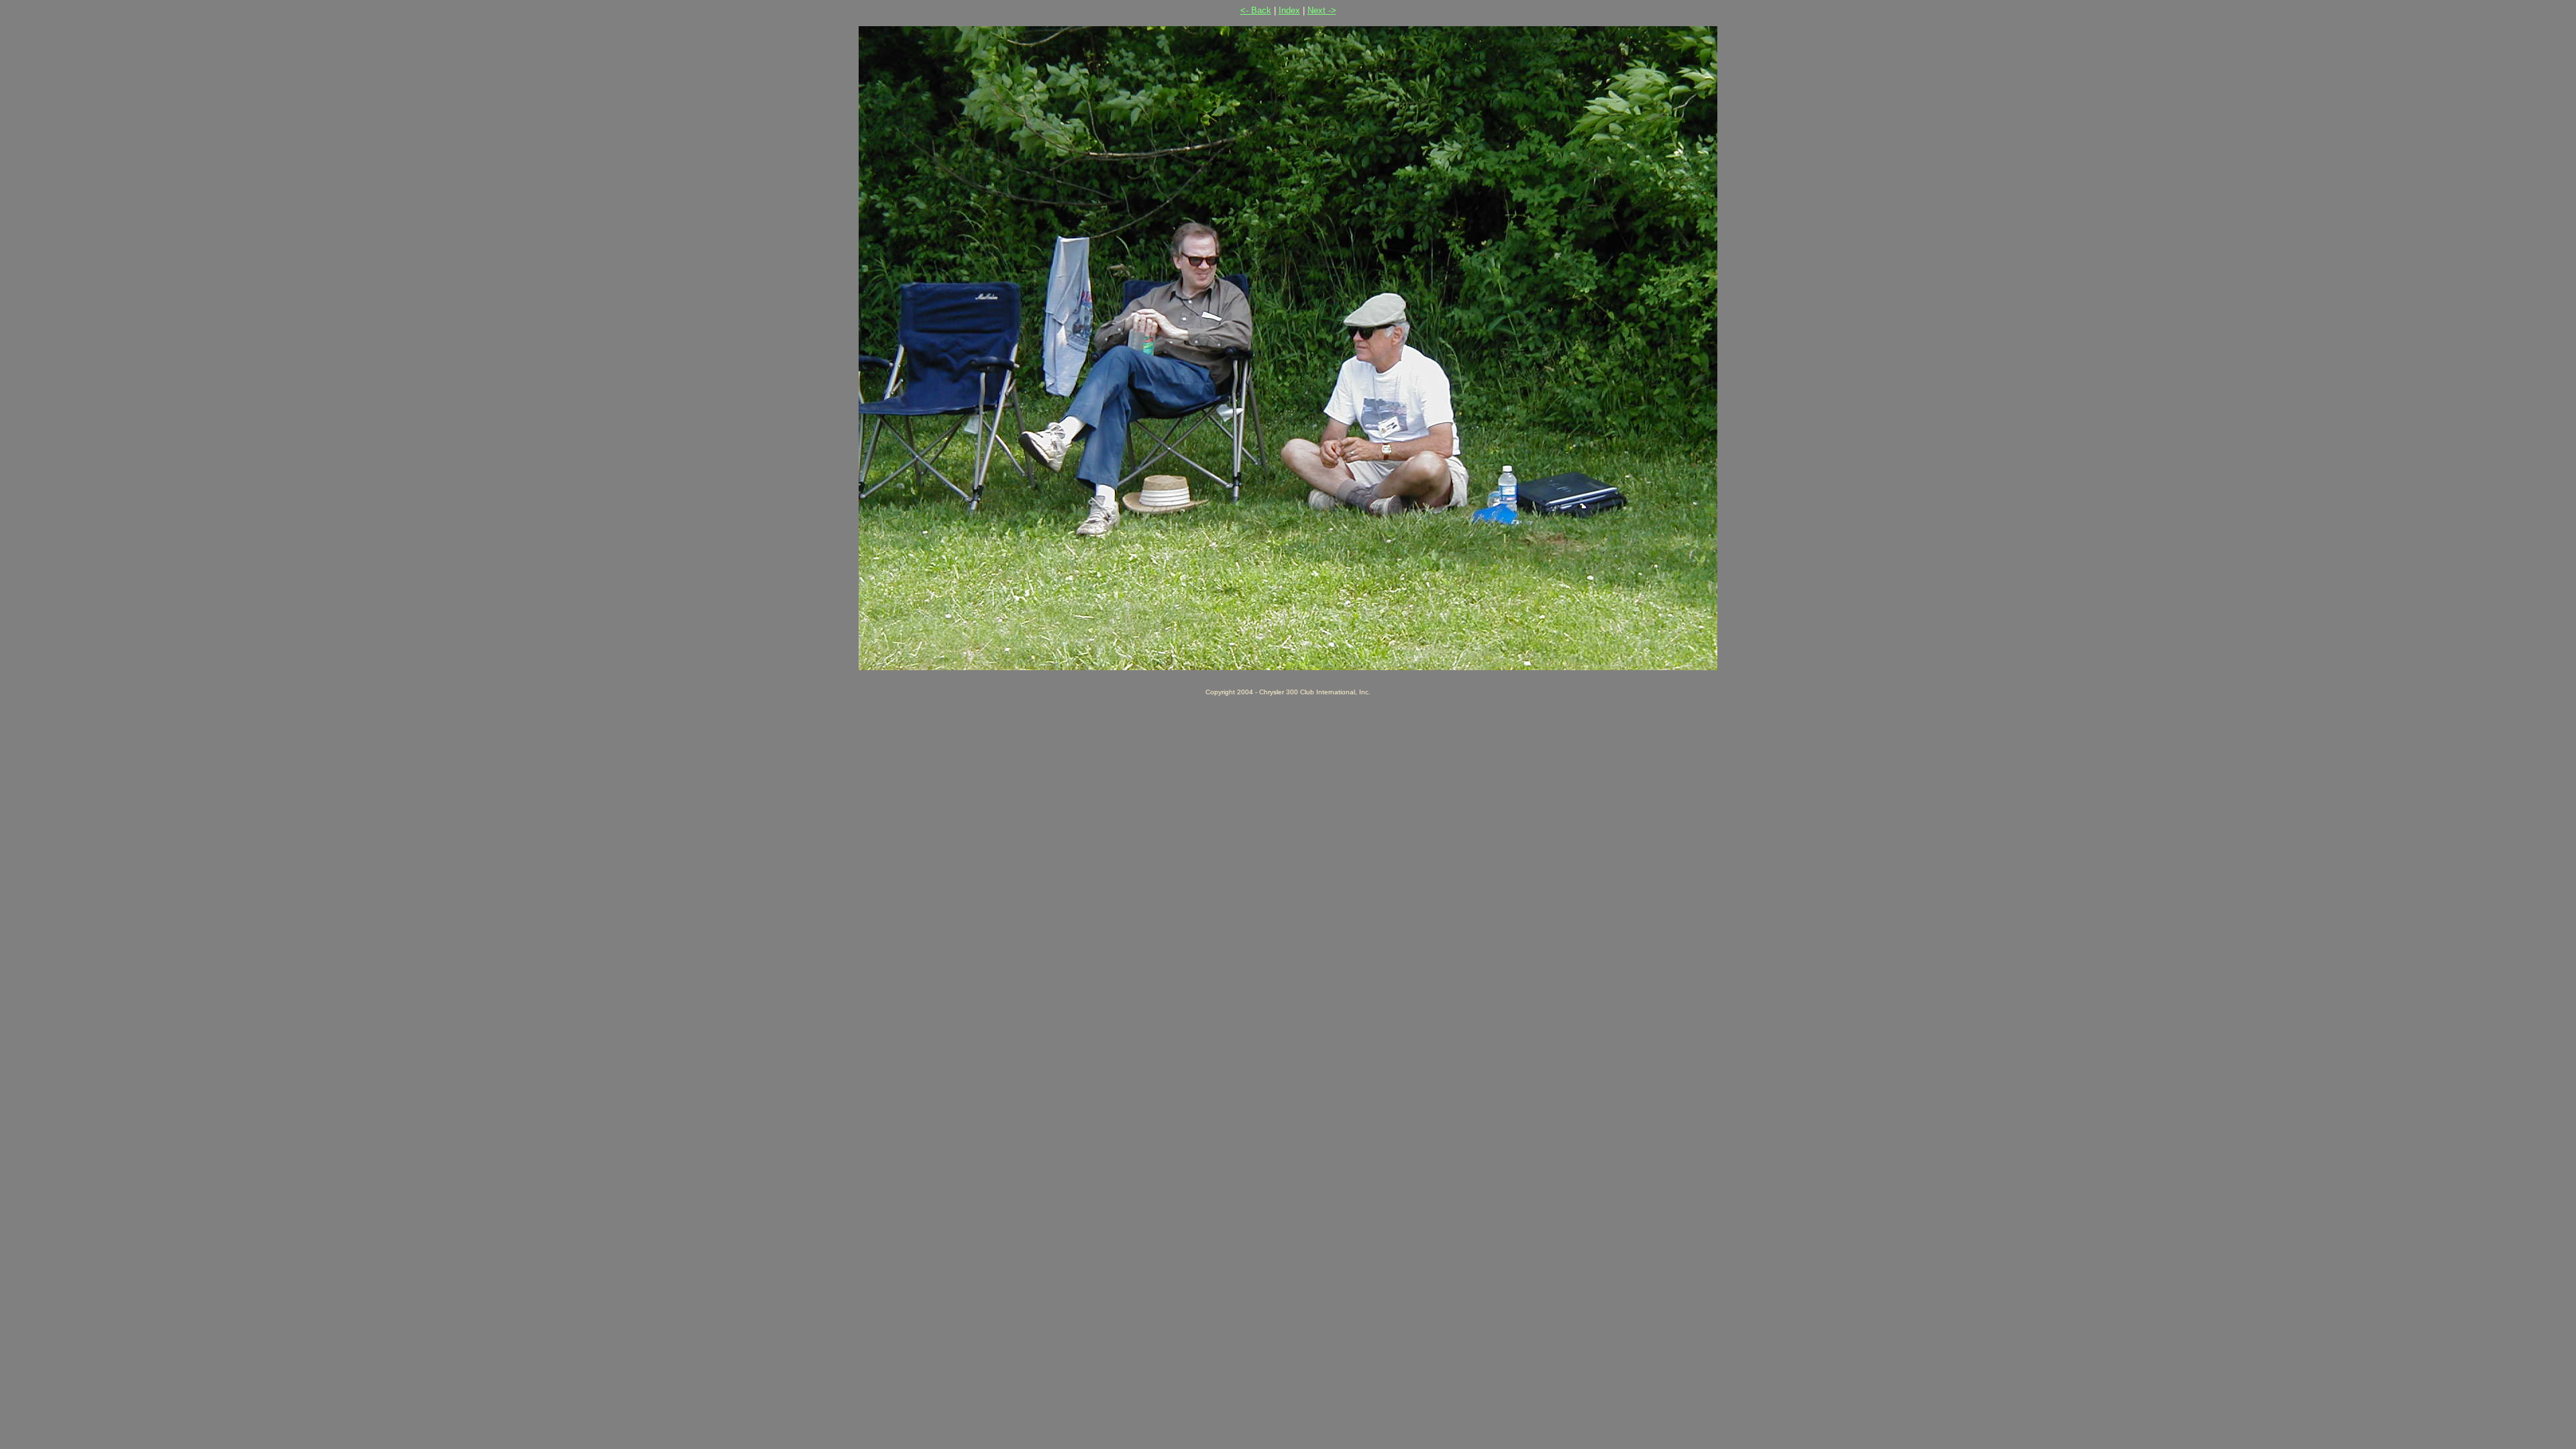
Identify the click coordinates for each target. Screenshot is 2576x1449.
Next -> (1322, 10)
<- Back (1256, 10)
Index (1289, 10)
